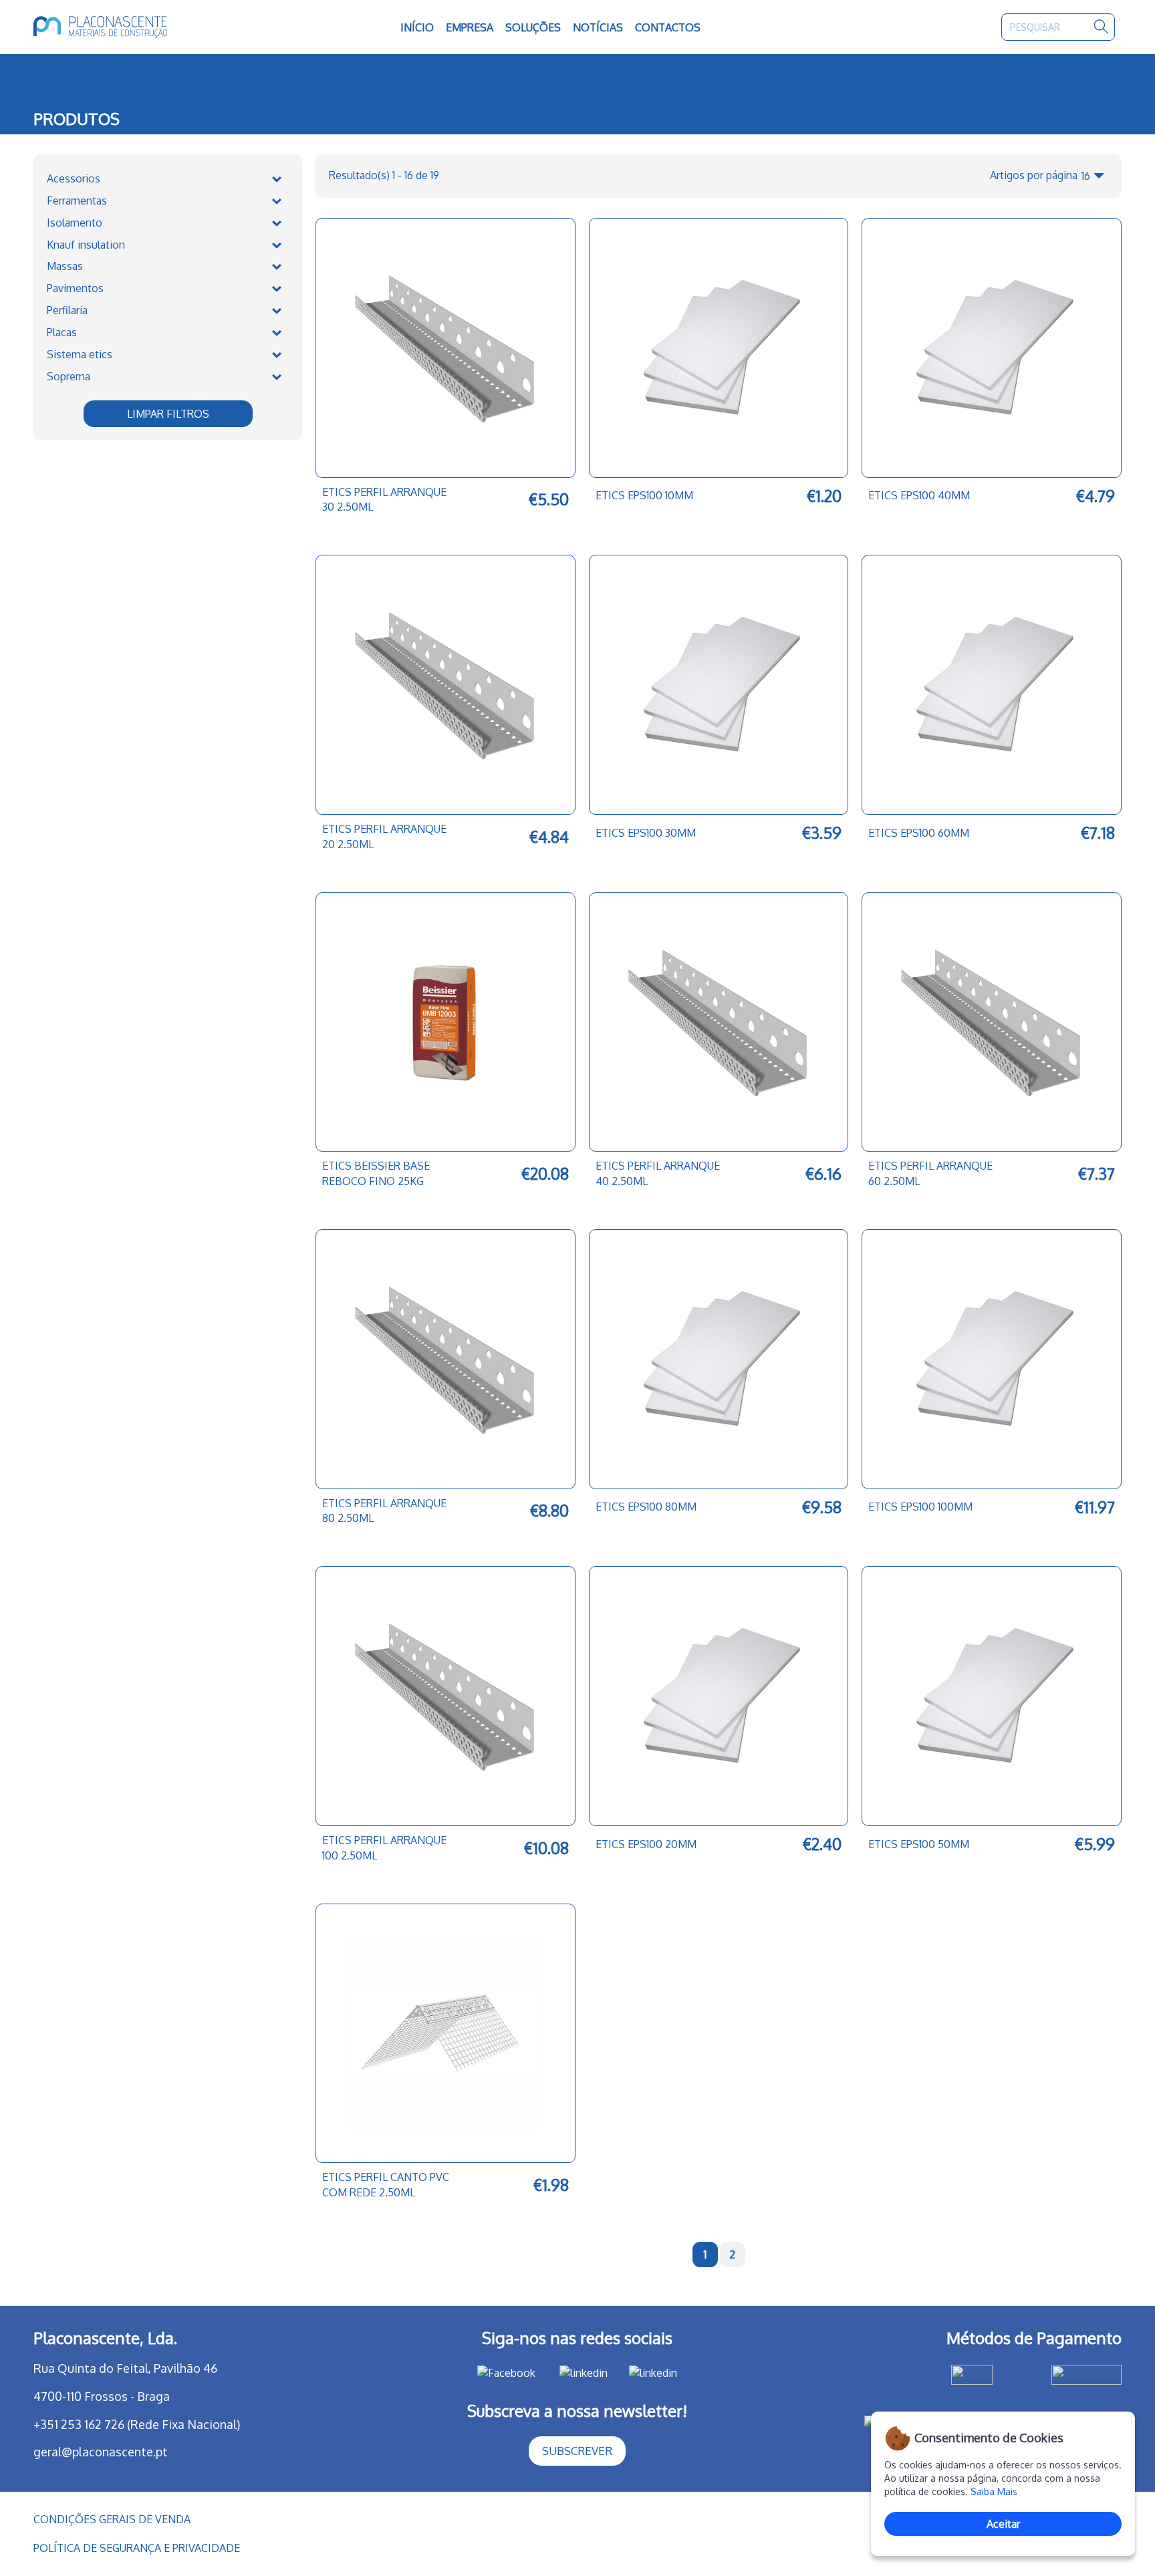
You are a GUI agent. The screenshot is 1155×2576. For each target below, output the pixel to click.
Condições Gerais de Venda (112, 2519)
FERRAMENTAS (77, 201)
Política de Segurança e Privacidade (137, 2548)
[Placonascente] (142, 27)
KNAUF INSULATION (86, 245)
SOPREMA (69, 376)
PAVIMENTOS (75, 288)
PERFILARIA (67, 310)
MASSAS (65, 266)
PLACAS (62, 332)
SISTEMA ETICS (80, 354)
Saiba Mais (994, 2491)
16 (1086, 176)
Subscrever (577, 2451)
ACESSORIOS (74, 178)
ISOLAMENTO (75, 223)
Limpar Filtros (168, 414)
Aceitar (1003, 2524)
